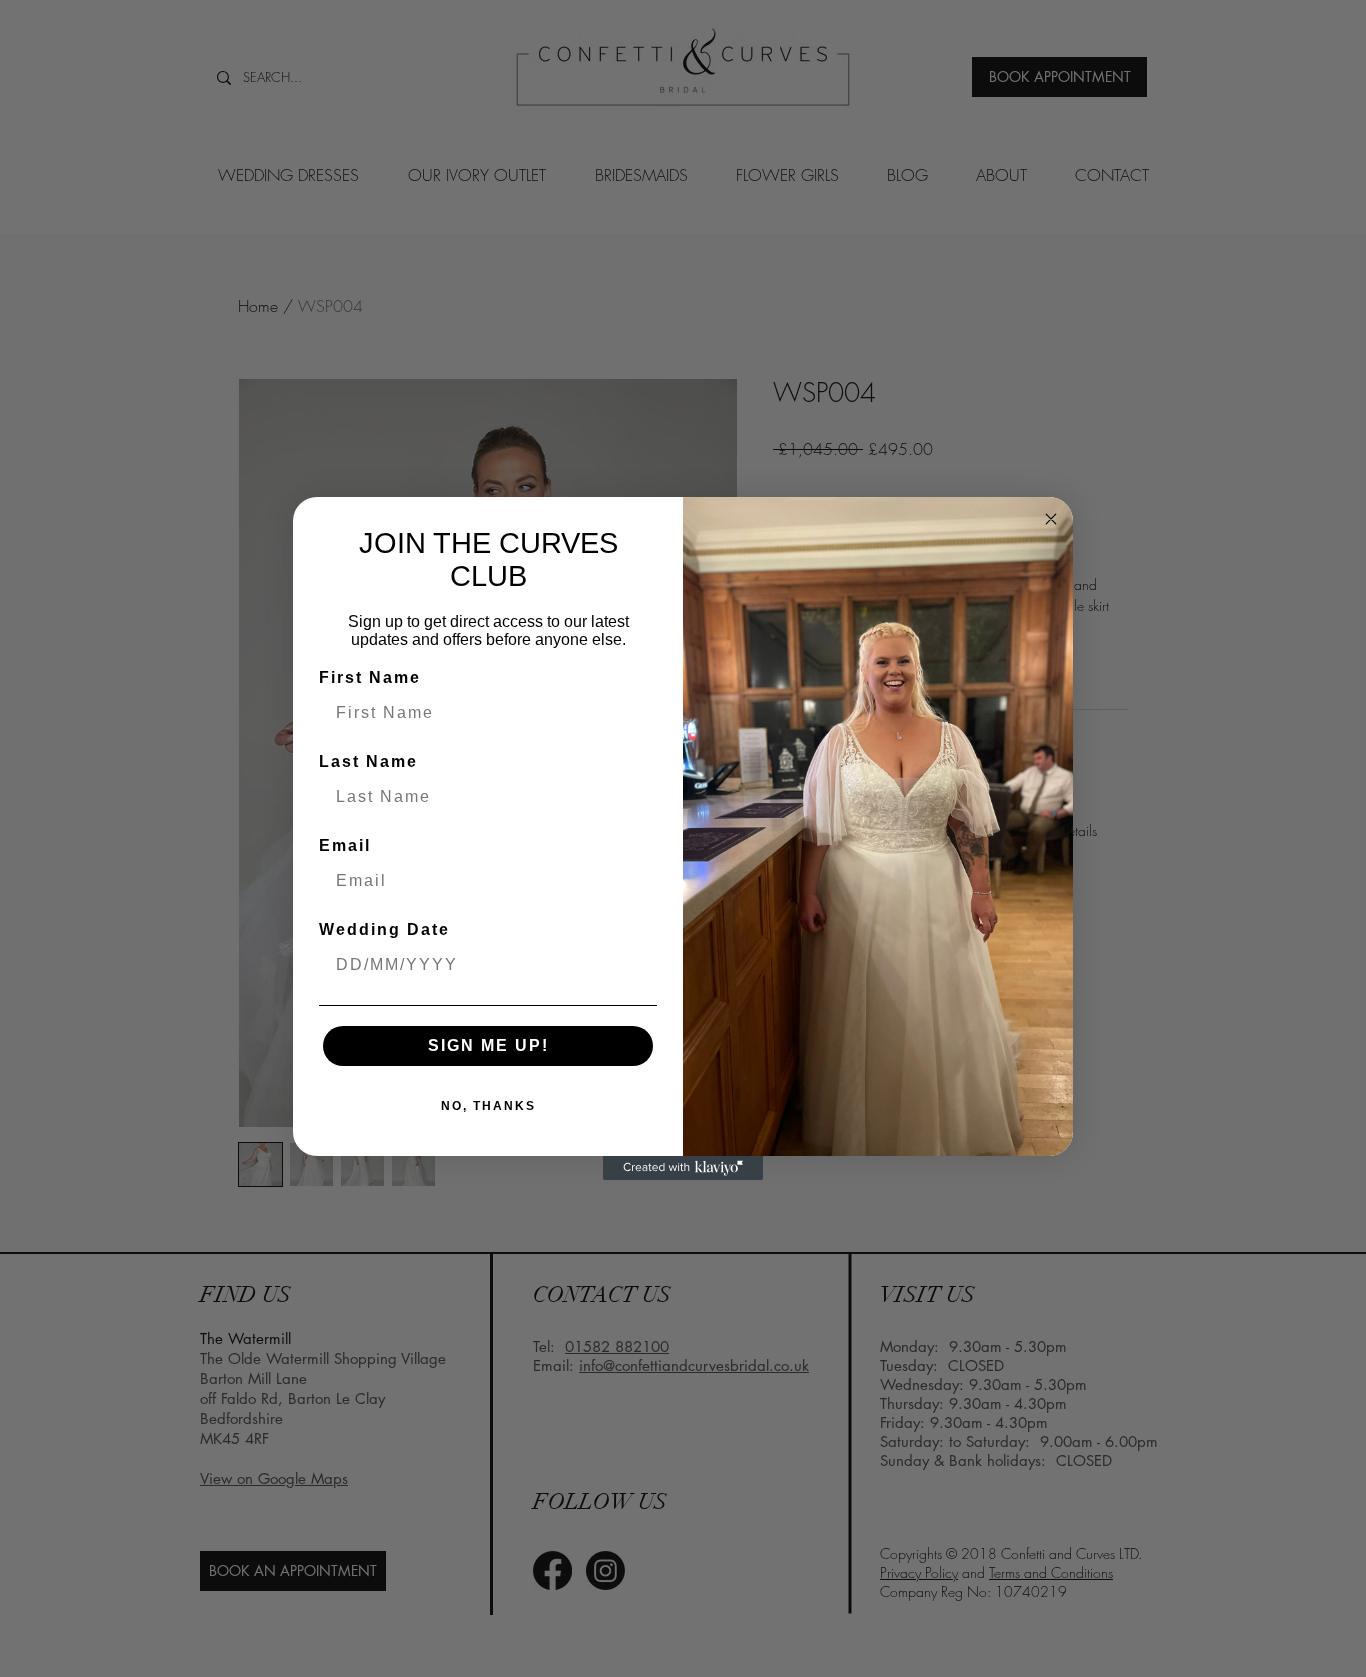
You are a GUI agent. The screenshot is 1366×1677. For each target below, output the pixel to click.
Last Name (368, 761)
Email (345, 845)
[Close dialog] (1051, 519)
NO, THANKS (488, 1106)
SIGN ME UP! (488, 1045)
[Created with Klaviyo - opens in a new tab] (683, 1168)
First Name (370, 677)
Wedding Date (384, 929)
